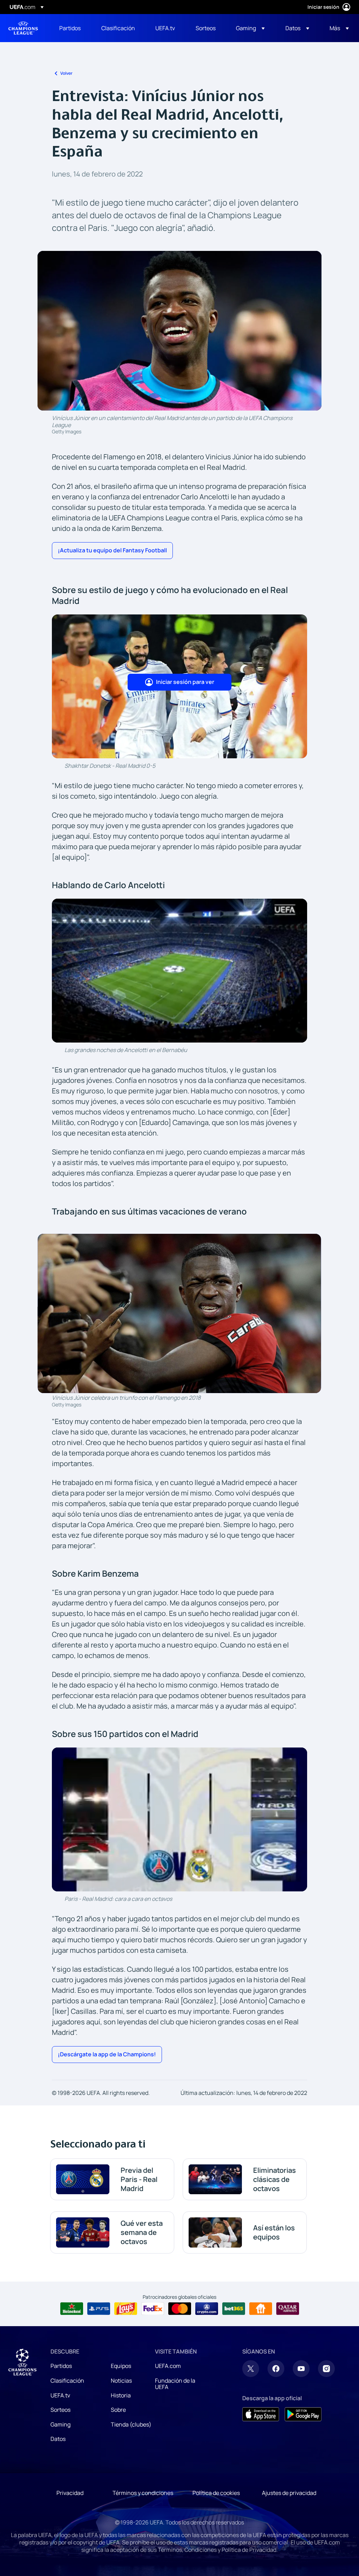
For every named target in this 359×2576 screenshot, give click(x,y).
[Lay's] (126, 2309)
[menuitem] (72, 28)
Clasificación (67, 2381)
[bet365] (234, 2309)
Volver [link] (66, 73)
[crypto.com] (207, 2309)
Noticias (121, 2381)
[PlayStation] (99, 2309)
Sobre (118, 2410)
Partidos (61, 2366)
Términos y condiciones (143, 2493)
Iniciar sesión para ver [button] (185, 682)
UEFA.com (168, 2366)
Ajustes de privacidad (289, 2493)
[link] (70, 28)
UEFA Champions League (23, 28)
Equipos (121, 2366)
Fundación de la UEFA (175, 2384)
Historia (121, 2395)
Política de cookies (216, 2493)
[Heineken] (72, 2309)
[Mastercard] (180, 2309)
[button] (250, 28)
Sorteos (60, 2410)
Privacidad (70, 2493)
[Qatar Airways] (288, 2309)
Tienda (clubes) (131, 2424)
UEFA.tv (60, 2395)
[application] (179, 971)
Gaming (60, 2424)
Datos (58, 2439)
